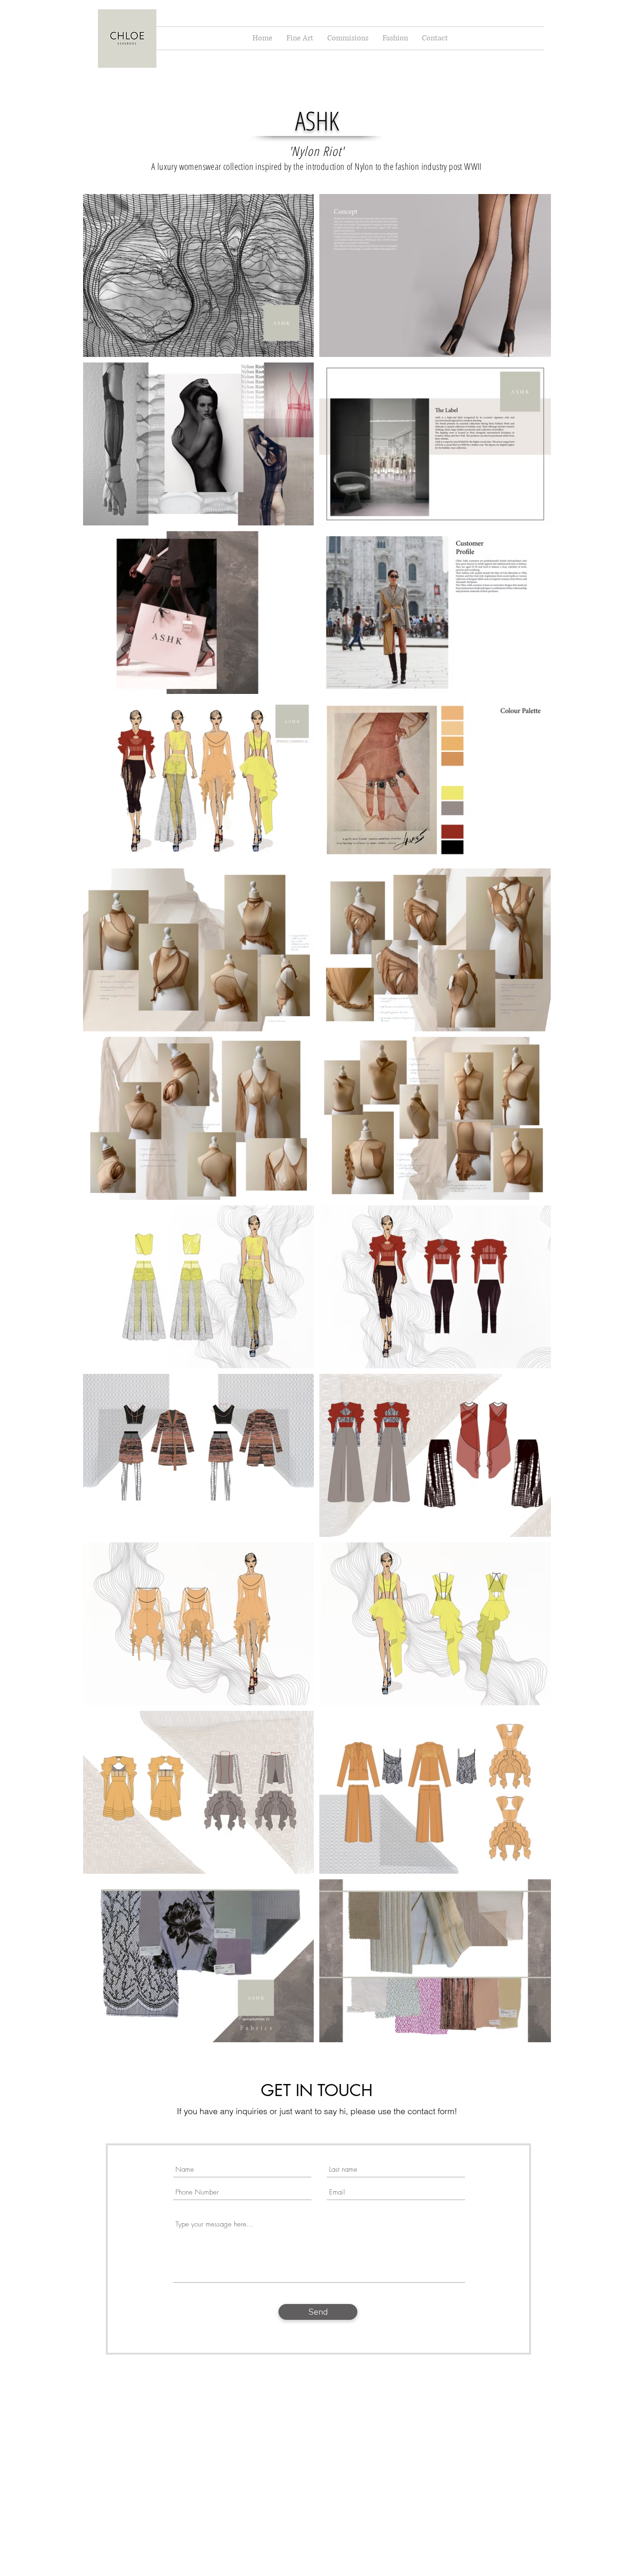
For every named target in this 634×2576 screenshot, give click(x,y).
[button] (300, 38)
